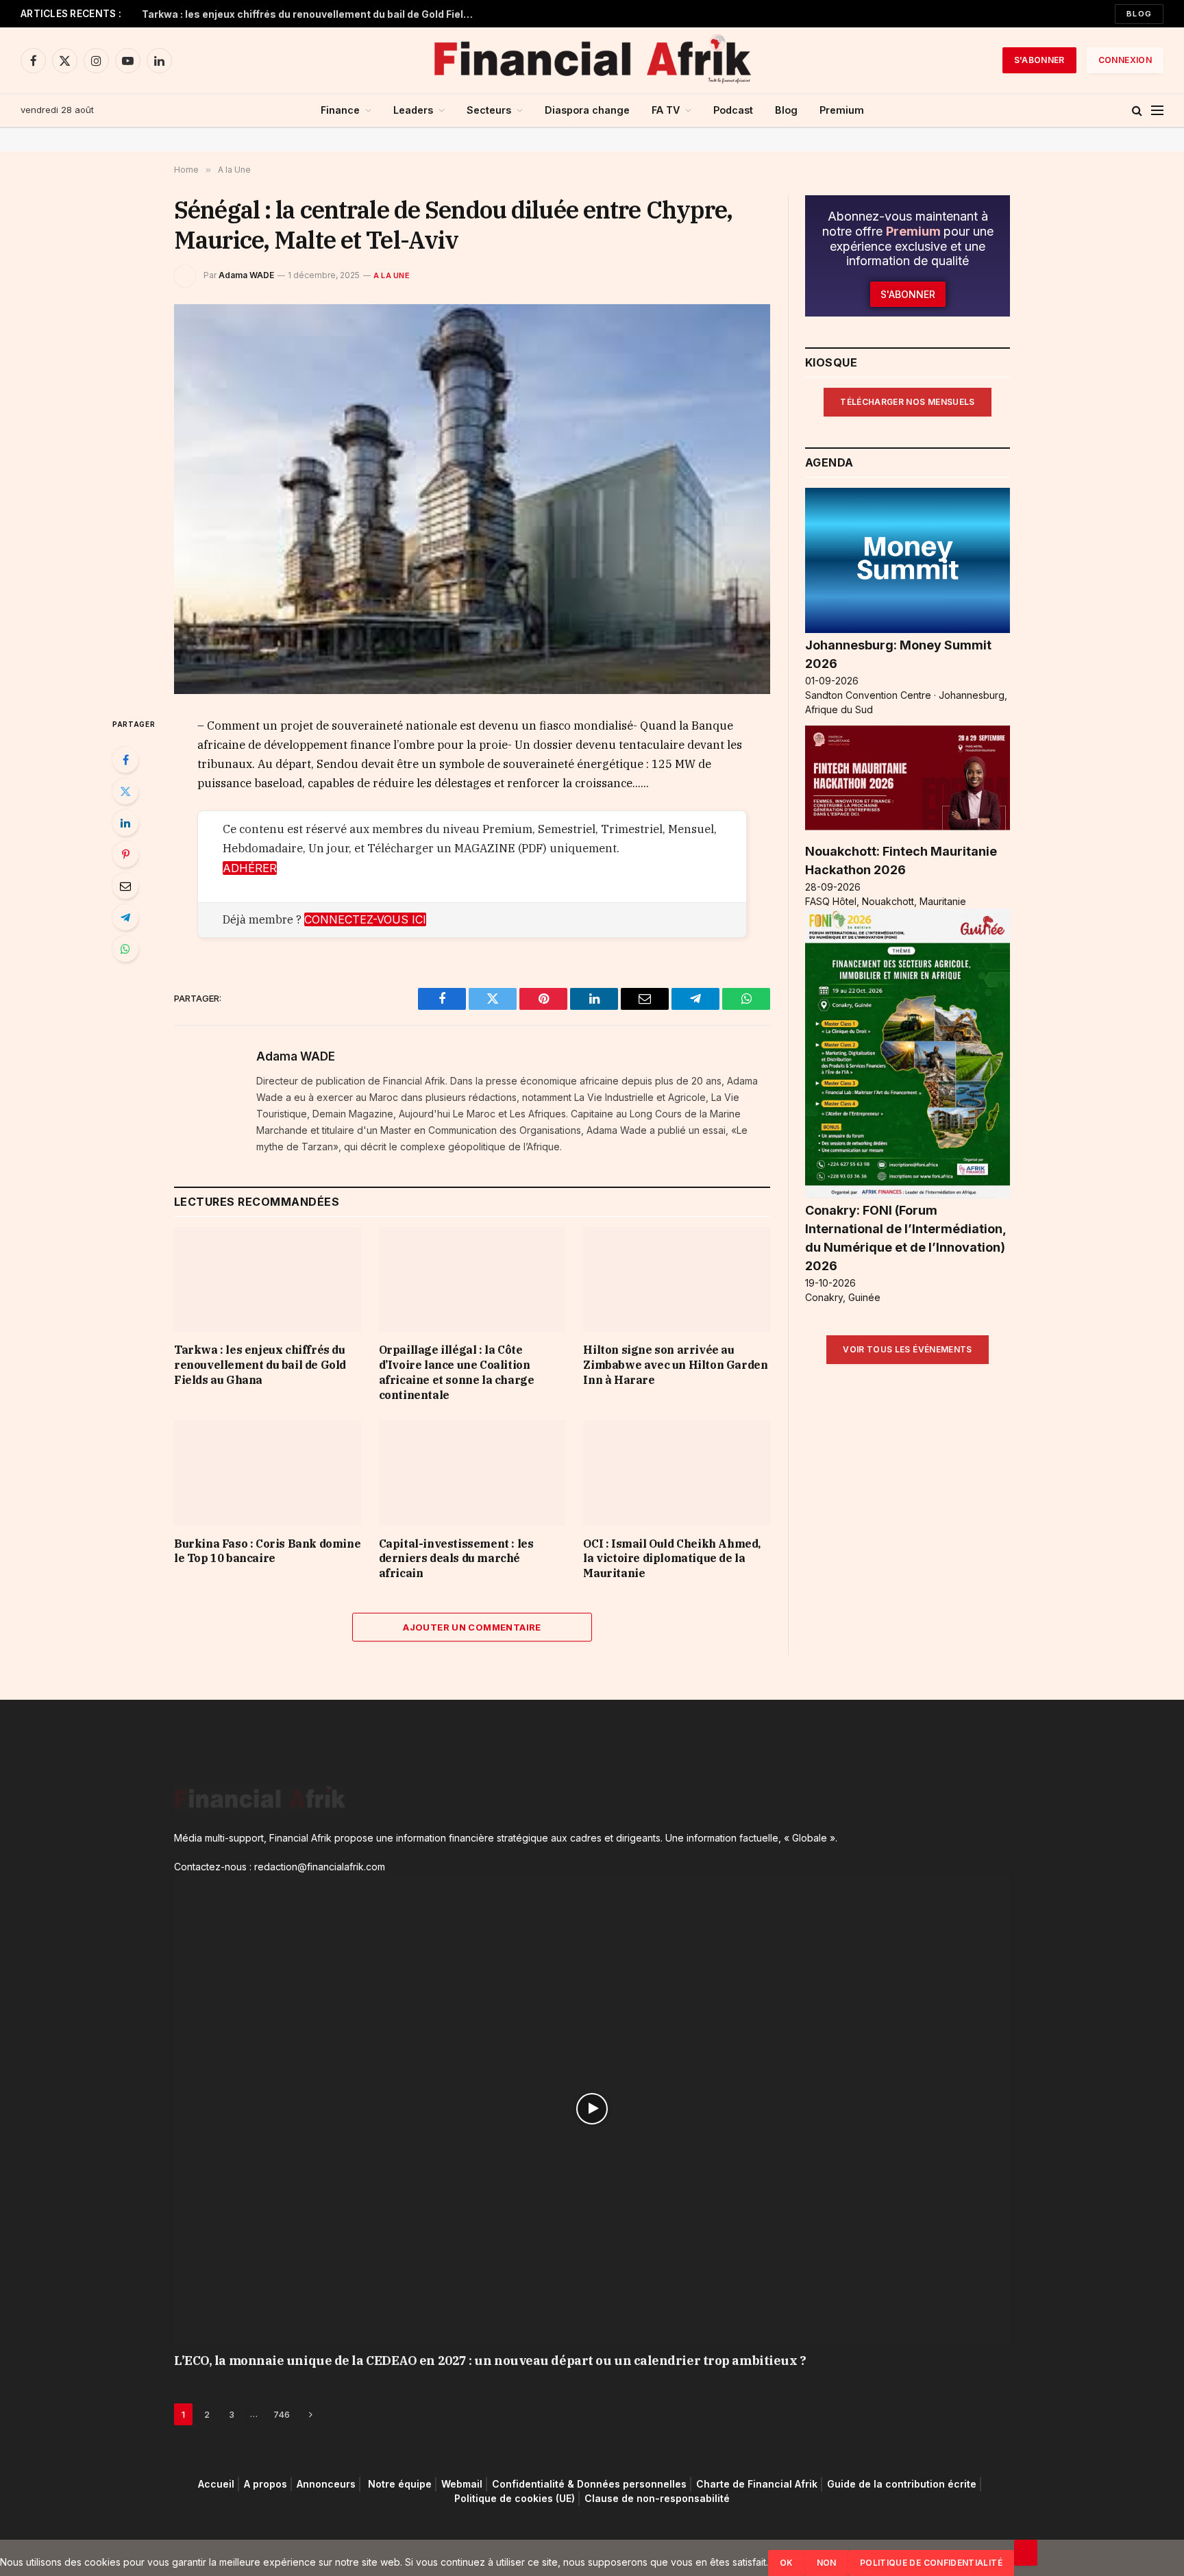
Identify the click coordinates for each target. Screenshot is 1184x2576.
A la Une (392, 275)
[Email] (125, 886)
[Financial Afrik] (592, 60)
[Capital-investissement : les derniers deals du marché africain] (472, 1473)
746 (282, 2414)
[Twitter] (125, 791)
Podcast (733, 110)
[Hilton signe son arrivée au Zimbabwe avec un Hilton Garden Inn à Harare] (677, 1279)
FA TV (666, 110)
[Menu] (1157, 111)
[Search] (1137, 111)
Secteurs (489, 110)
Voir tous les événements (908, 1349)
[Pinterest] (125, 854)
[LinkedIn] (125, 823)
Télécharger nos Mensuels (908, 402)
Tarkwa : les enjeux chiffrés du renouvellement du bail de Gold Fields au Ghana (313, 14)
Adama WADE (246, 275)
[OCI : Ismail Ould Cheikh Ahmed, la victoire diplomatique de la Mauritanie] (677, 1473)
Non (827, 2563)
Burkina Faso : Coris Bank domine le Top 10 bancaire (267, 1551)
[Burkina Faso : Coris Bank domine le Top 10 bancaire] (268, 1473)
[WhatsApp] (125, 949)
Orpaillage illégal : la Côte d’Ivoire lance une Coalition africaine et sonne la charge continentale (457, 1372)
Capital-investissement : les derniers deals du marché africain (456, 1559)
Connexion (1125, 60)
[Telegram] (125, 917)
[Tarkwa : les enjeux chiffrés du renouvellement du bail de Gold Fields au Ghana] (268, 1279)
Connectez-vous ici (365, 919)
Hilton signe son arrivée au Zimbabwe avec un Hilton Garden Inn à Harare (675, 1365)
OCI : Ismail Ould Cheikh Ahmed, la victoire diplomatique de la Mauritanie (672, 1559)
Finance (340, 110)
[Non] (1026, 2553)
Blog (1139, 14)
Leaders (413, 110)
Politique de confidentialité (931, 2563)
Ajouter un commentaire (472, 1627)
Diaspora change (587, 110)
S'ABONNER (1039, 60)
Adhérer (250, 868)
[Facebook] (125, 760)
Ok (787, 2563)
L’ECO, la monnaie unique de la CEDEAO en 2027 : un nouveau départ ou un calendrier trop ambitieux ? (490, 2361)
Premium (842, 110)
